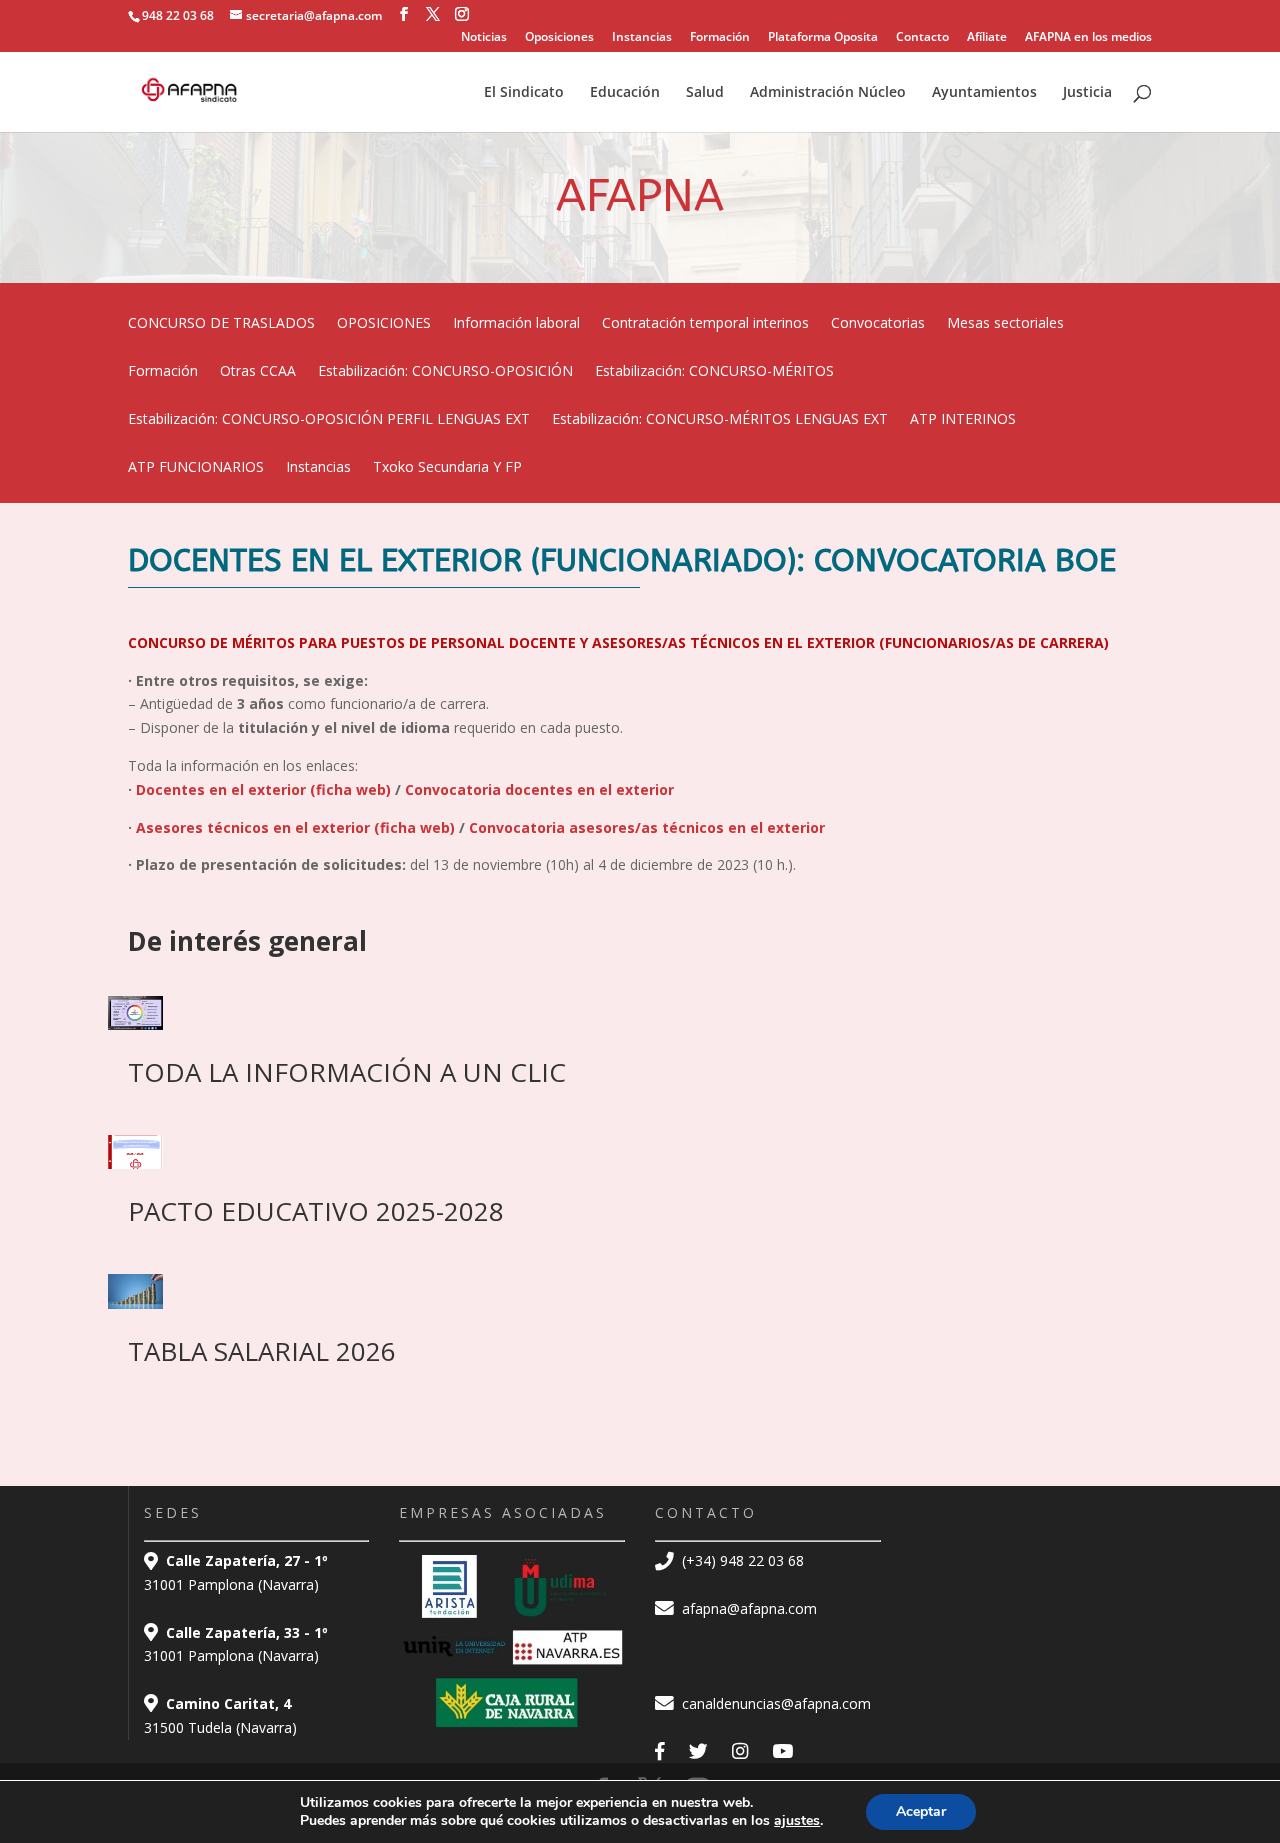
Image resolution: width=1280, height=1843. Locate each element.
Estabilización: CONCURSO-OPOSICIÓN (445, 372)
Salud (705, 93)
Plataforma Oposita (823, 38)
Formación (720, 38)
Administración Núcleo (828, 93)
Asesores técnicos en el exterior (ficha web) (297, 827)
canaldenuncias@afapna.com (774, 1703)
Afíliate (987, 38)
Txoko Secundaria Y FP (447, 468)
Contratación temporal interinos (705, 324)
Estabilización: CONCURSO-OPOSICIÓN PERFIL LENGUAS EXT (329, 420)
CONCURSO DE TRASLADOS (221, 324)
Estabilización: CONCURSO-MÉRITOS (714, 372)
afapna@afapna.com (747, 1608)
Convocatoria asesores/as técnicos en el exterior (647, 827)
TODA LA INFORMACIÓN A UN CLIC (347, 1072)
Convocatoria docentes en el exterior (539, 789)
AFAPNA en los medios (1088, 38)
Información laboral (516, 324)
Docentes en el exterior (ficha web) (265, 789)
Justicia (1087, 93)
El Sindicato (524, 93)
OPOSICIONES (384, 324)
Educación (625, 93)
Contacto (922, 38)
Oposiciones (559, 38)
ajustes (797, 1821)
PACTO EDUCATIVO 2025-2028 (316, 1211)
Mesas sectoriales (1005, 324)
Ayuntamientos (984, 93)
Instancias (642, 38)
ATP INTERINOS (963, 420)
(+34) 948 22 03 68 (741, 1560)
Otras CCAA (258, 372)
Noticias (484, 38)
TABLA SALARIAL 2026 (262, 1351)
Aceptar (921, 1811)
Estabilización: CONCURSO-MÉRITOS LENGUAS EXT (720, 420)
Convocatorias (878, 324)
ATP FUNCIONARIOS (196, 468)
